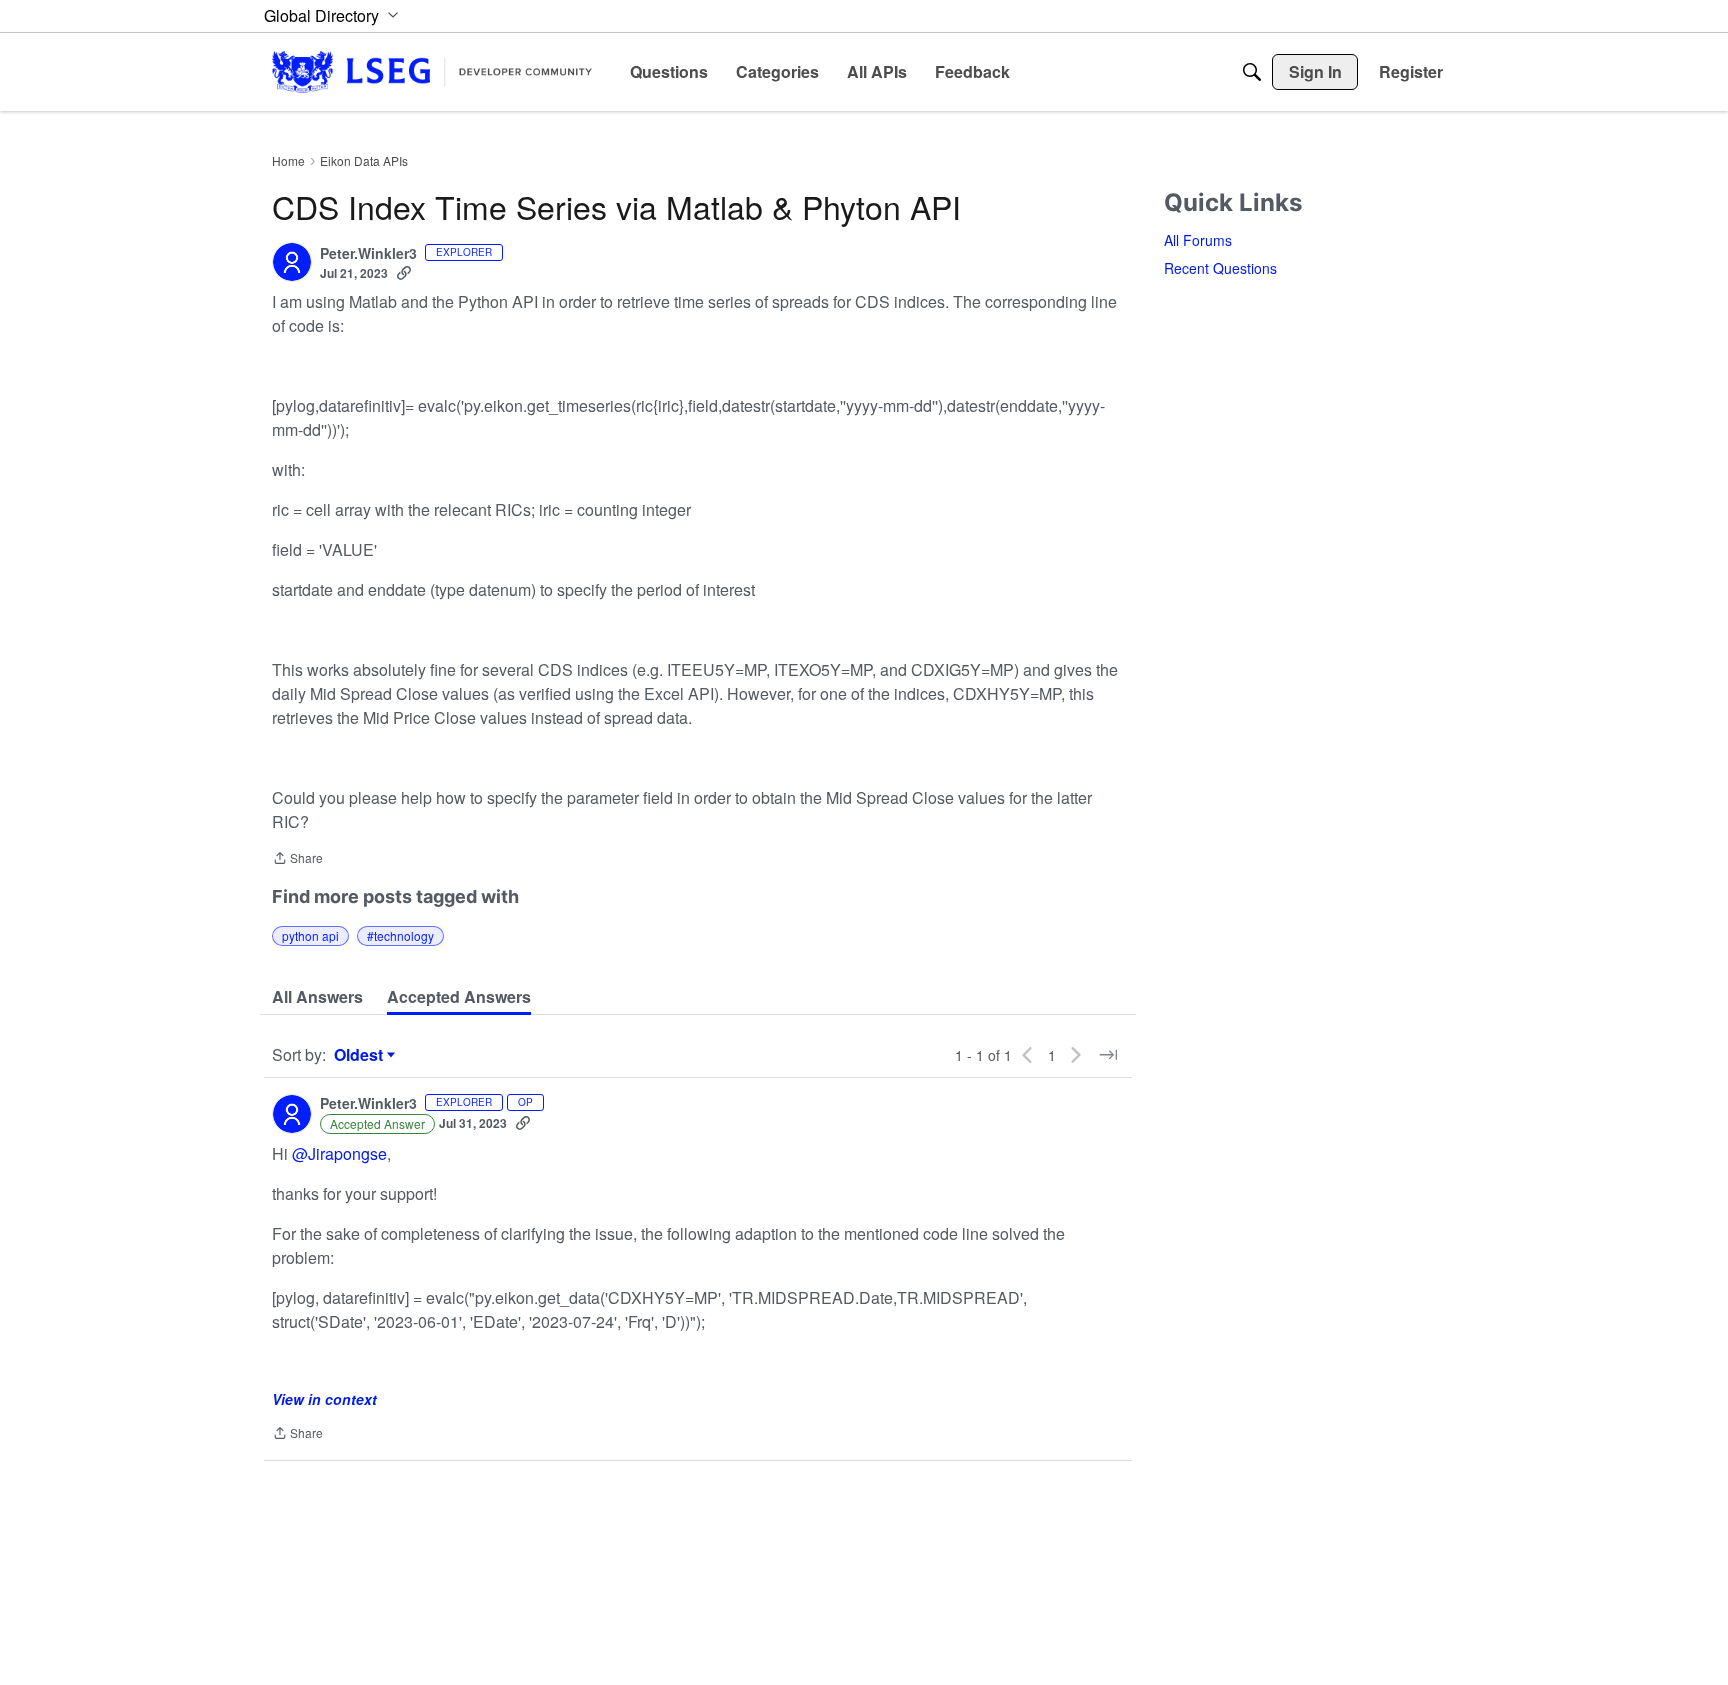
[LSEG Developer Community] (432, 71)
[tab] (317, 997)
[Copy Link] (404, 273)
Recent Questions (1220, 268)
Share (297, 859)
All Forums (1198, 240)
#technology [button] (400, 935)
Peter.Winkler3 (368, 254)
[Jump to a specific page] (1108, 1055)
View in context (324, 1399)
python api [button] (310, 935)
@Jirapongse (339, 1153)
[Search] (1252, 72)
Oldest (361, 1055)
